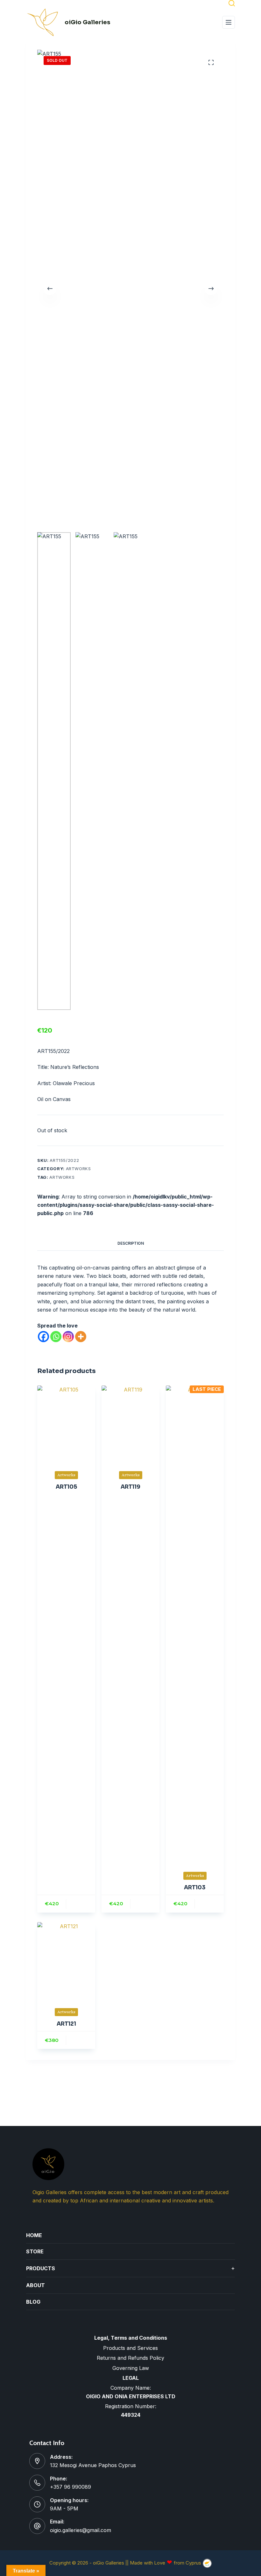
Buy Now (81, 1904)
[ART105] (66, 1424)
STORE (35, 2251)
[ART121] (66, 1961)
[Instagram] (68, 1337)
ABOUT (35, 2285)
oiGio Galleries (87, 22)
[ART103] (195, 1624)
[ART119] (130, 1424)
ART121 (66, 2024)
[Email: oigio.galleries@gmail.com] (37, 2526)
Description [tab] (131, 1243)
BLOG (33, 2302)
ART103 (195, 1888)
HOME (34, 2235)
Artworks (78, 1169)
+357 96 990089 (71, 2487)
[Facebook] (43, 1337)
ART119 (130, 1487)
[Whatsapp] (56, 1337)
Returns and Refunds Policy (130, 2358)
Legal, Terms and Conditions (131, 2338)
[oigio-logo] (43, 22)
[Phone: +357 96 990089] (37, 2483)
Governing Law (131, 2368)
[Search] (232, 3)
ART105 (66, 1487)
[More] (81, 1337)
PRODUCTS (130, 2268)
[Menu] (229, 22)
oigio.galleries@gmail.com (81, 2530)
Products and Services (130, 2348)
